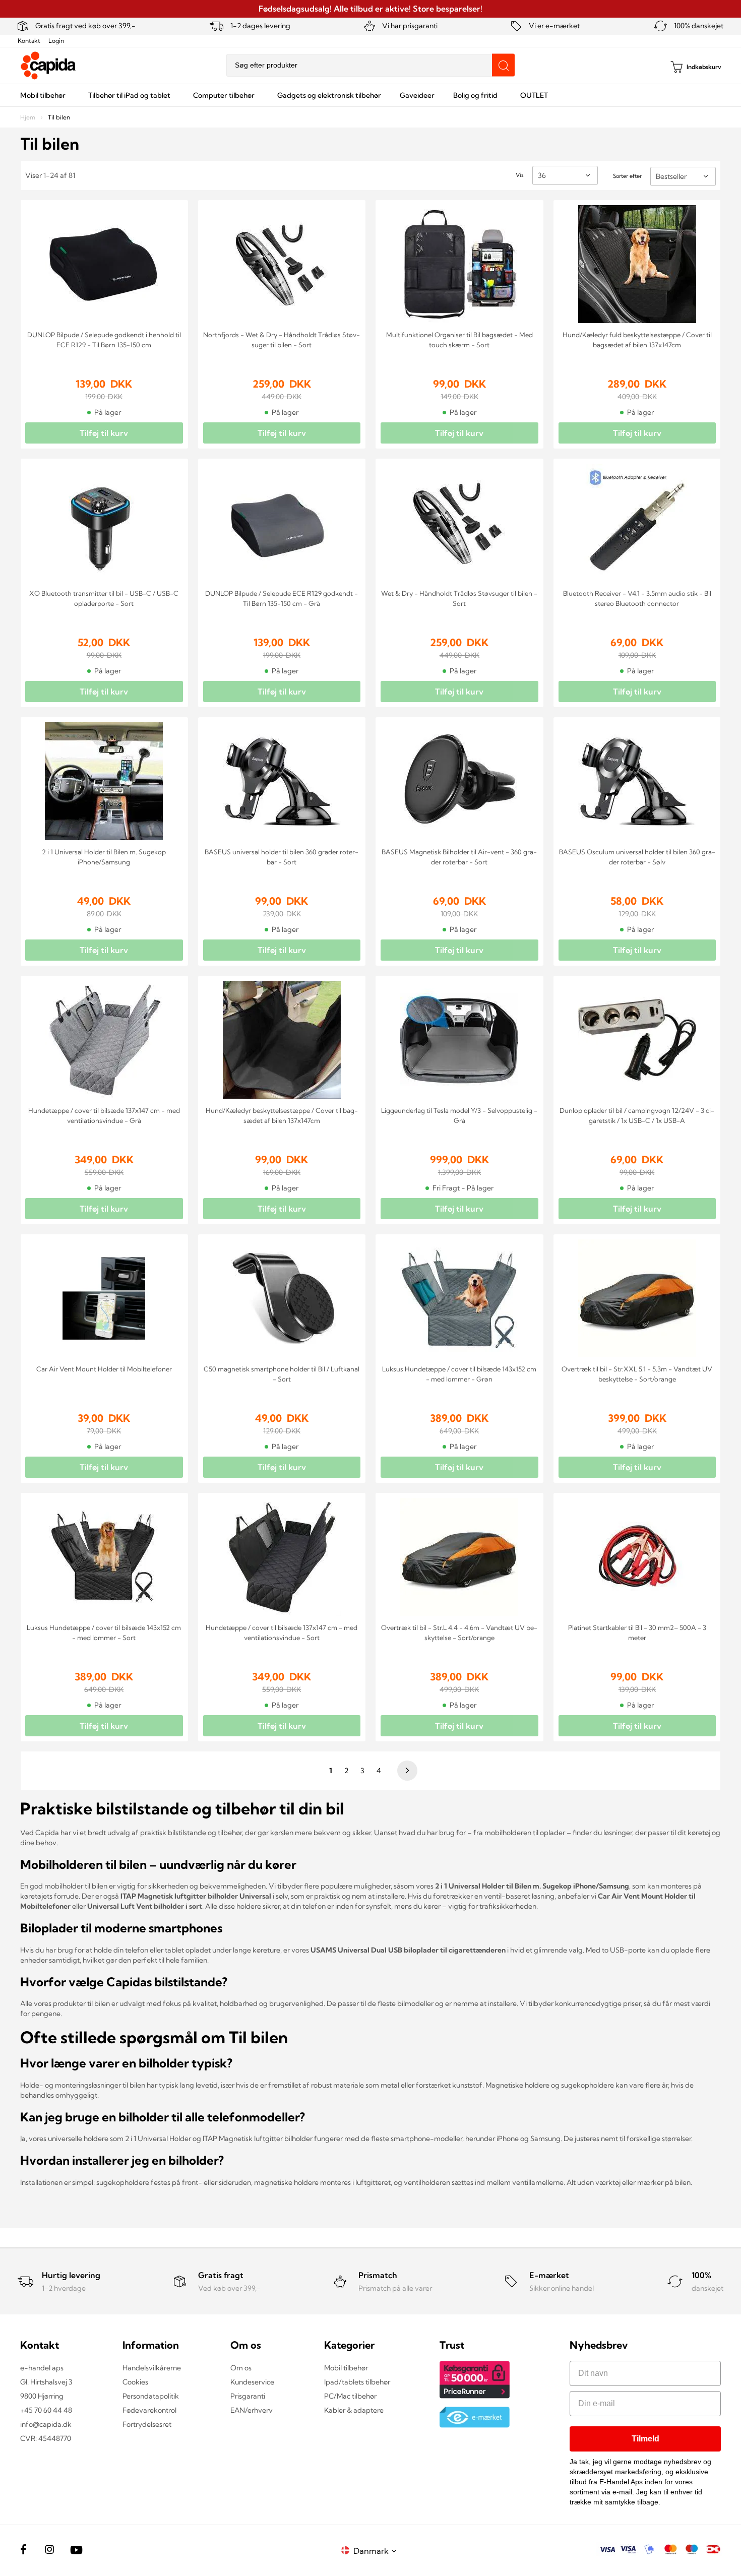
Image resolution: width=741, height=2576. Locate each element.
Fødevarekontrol (149, 2410)
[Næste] (406, 1771)
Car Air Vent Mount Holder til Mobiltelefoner (104, 1369)
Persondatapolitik (151, 2396)
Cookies (135, 2382)
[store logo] (48, 66)
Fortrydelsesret (147, 2424)
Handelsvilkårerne (152, 2368)
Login (56, 41)
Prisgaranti (248, 2396)
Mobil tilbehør (346, 2368)
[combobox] (371, 65)
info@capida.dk (46, 2424)
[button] (377, 2551)
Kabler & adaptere (354, 2410)
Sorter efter (627, 176)
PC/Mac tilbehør (350, 2396)
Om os (241, 2368)
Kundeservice (252, 2382)
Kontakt (29, 41)
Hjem (28, 117)
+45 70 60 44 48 (46, 2410)
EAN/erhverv (252, 2410)
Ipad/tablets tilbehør (357, 2382)
